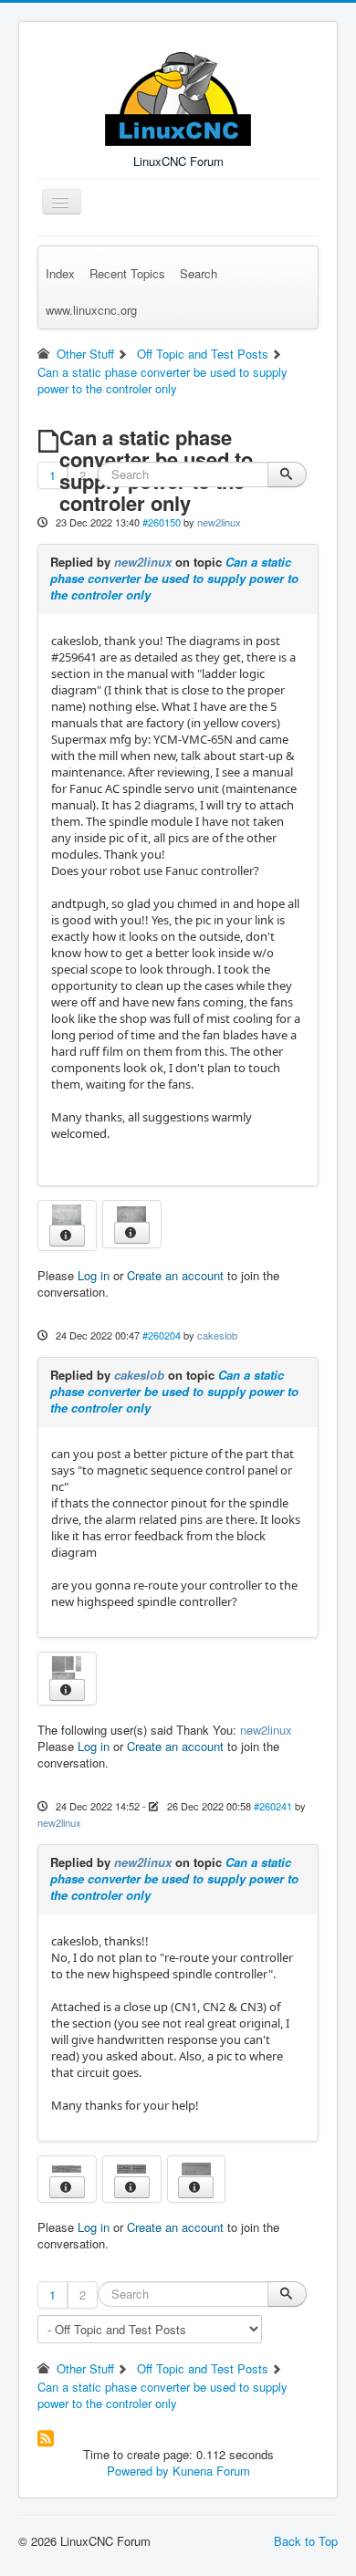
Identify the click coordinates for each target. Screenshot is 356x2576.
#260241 (273, 1806)
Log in (94, 1275)
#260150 (162, 522)
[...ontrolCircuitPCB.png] (131, 2168)
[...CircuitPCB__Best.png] (67, 2168)
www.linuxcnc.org (91, 310)
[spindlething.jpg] (67, 1665)
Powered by (138, 2471)
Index (60, 273)
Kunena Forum (211, 2471)
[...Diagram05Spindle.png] (67, 1212)
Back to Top (306, 2541)
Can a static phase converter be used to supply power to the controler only (174, 578)
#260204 (162, 1335)
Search (199, 273)
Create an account (175, 1275)
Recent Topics (127, 273)
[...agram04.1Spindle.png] (131, 1212)
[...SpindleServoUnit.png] (196, 2168)
